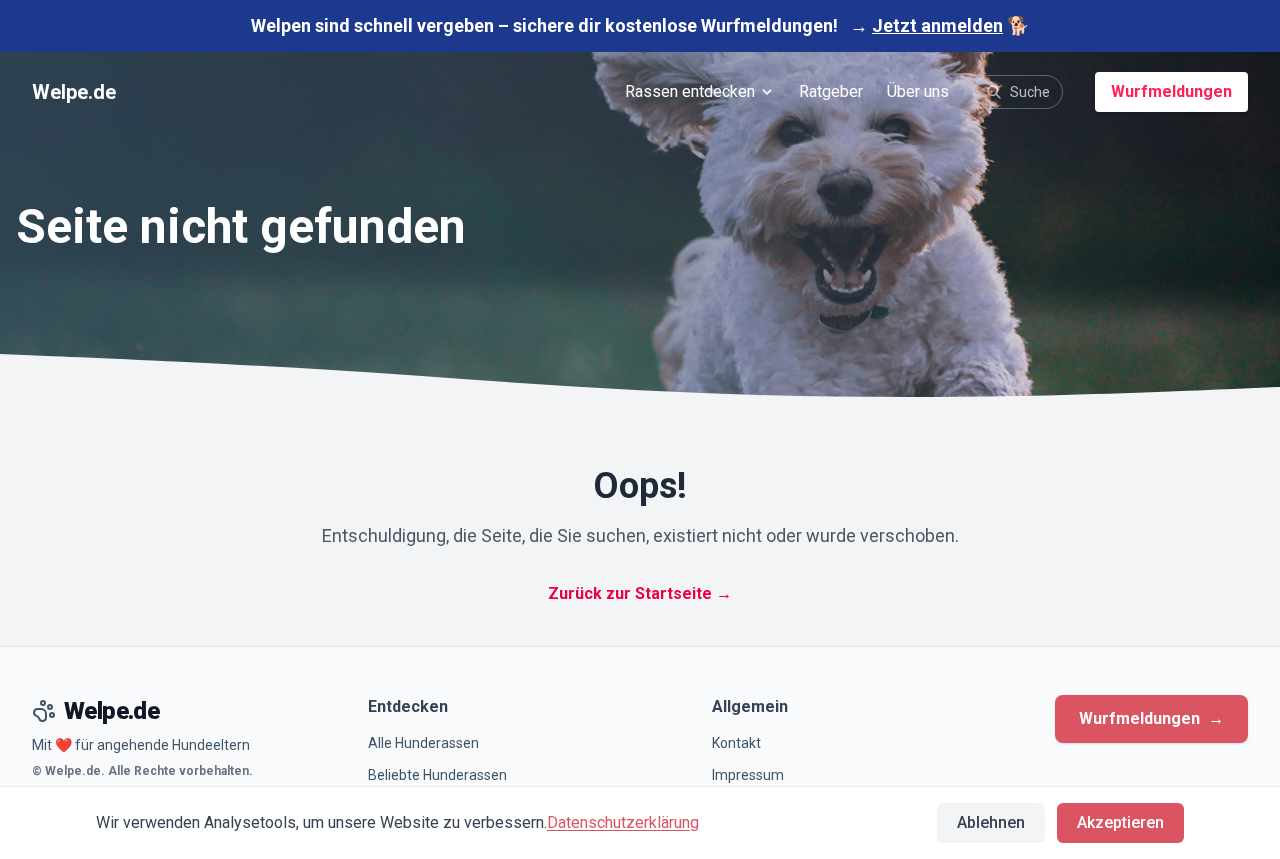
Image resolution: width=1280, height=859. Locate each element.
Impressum (748, 775)
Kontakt (736, 743)
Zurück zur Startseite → (640, 593)
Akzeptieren (1120, 822)
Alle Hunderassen (423, 743)
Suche (1030, 92)
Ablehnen (991, 822)
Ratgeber (831, 91)
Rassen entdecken (690, 91)
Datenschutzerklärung (623, 822)
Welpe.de (74, 92)
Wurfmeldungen (1171, 91)
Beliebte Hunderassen (437, 775)
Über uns (918, 91)
